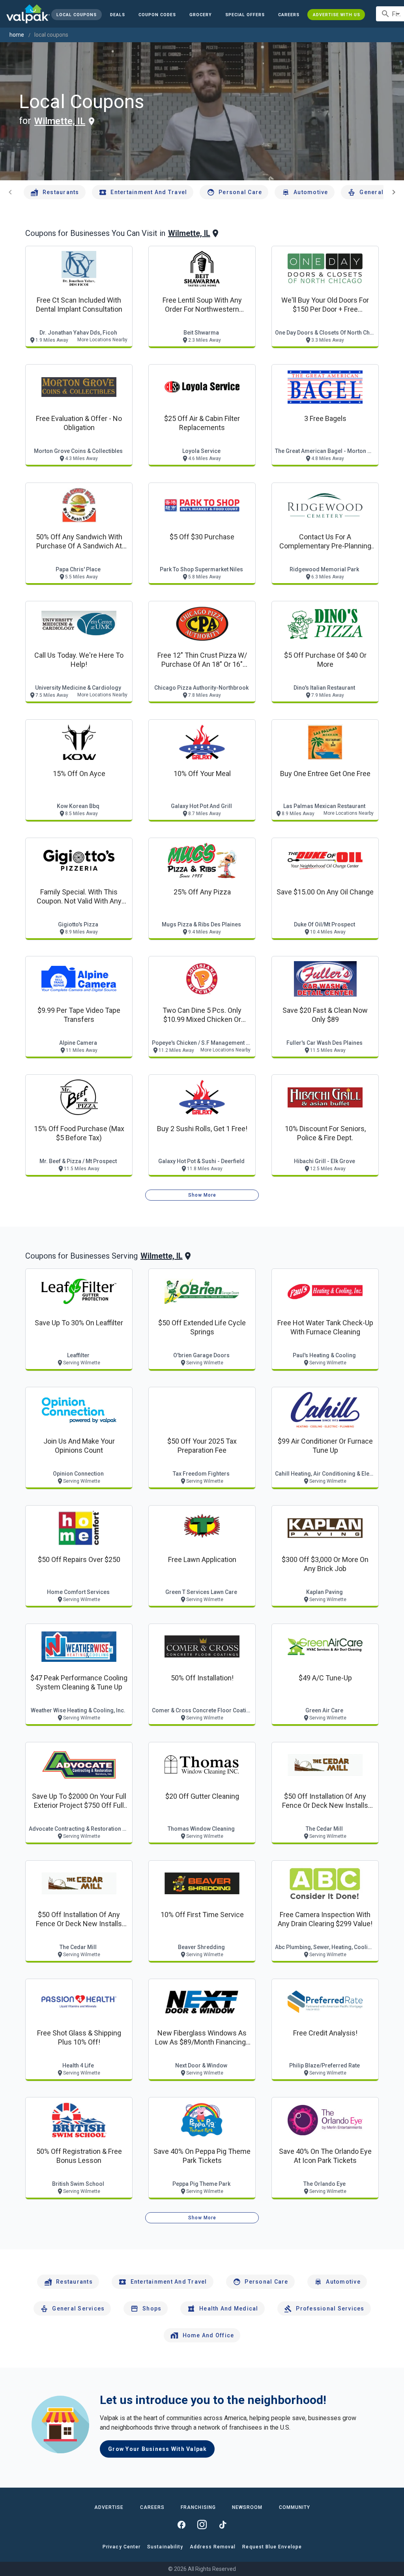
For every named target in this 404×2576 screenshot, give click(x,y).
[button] (245, 15)
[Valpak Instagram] (202, 2525)
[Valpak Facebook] (181, 2525)
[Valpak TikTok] (223, 2525)
